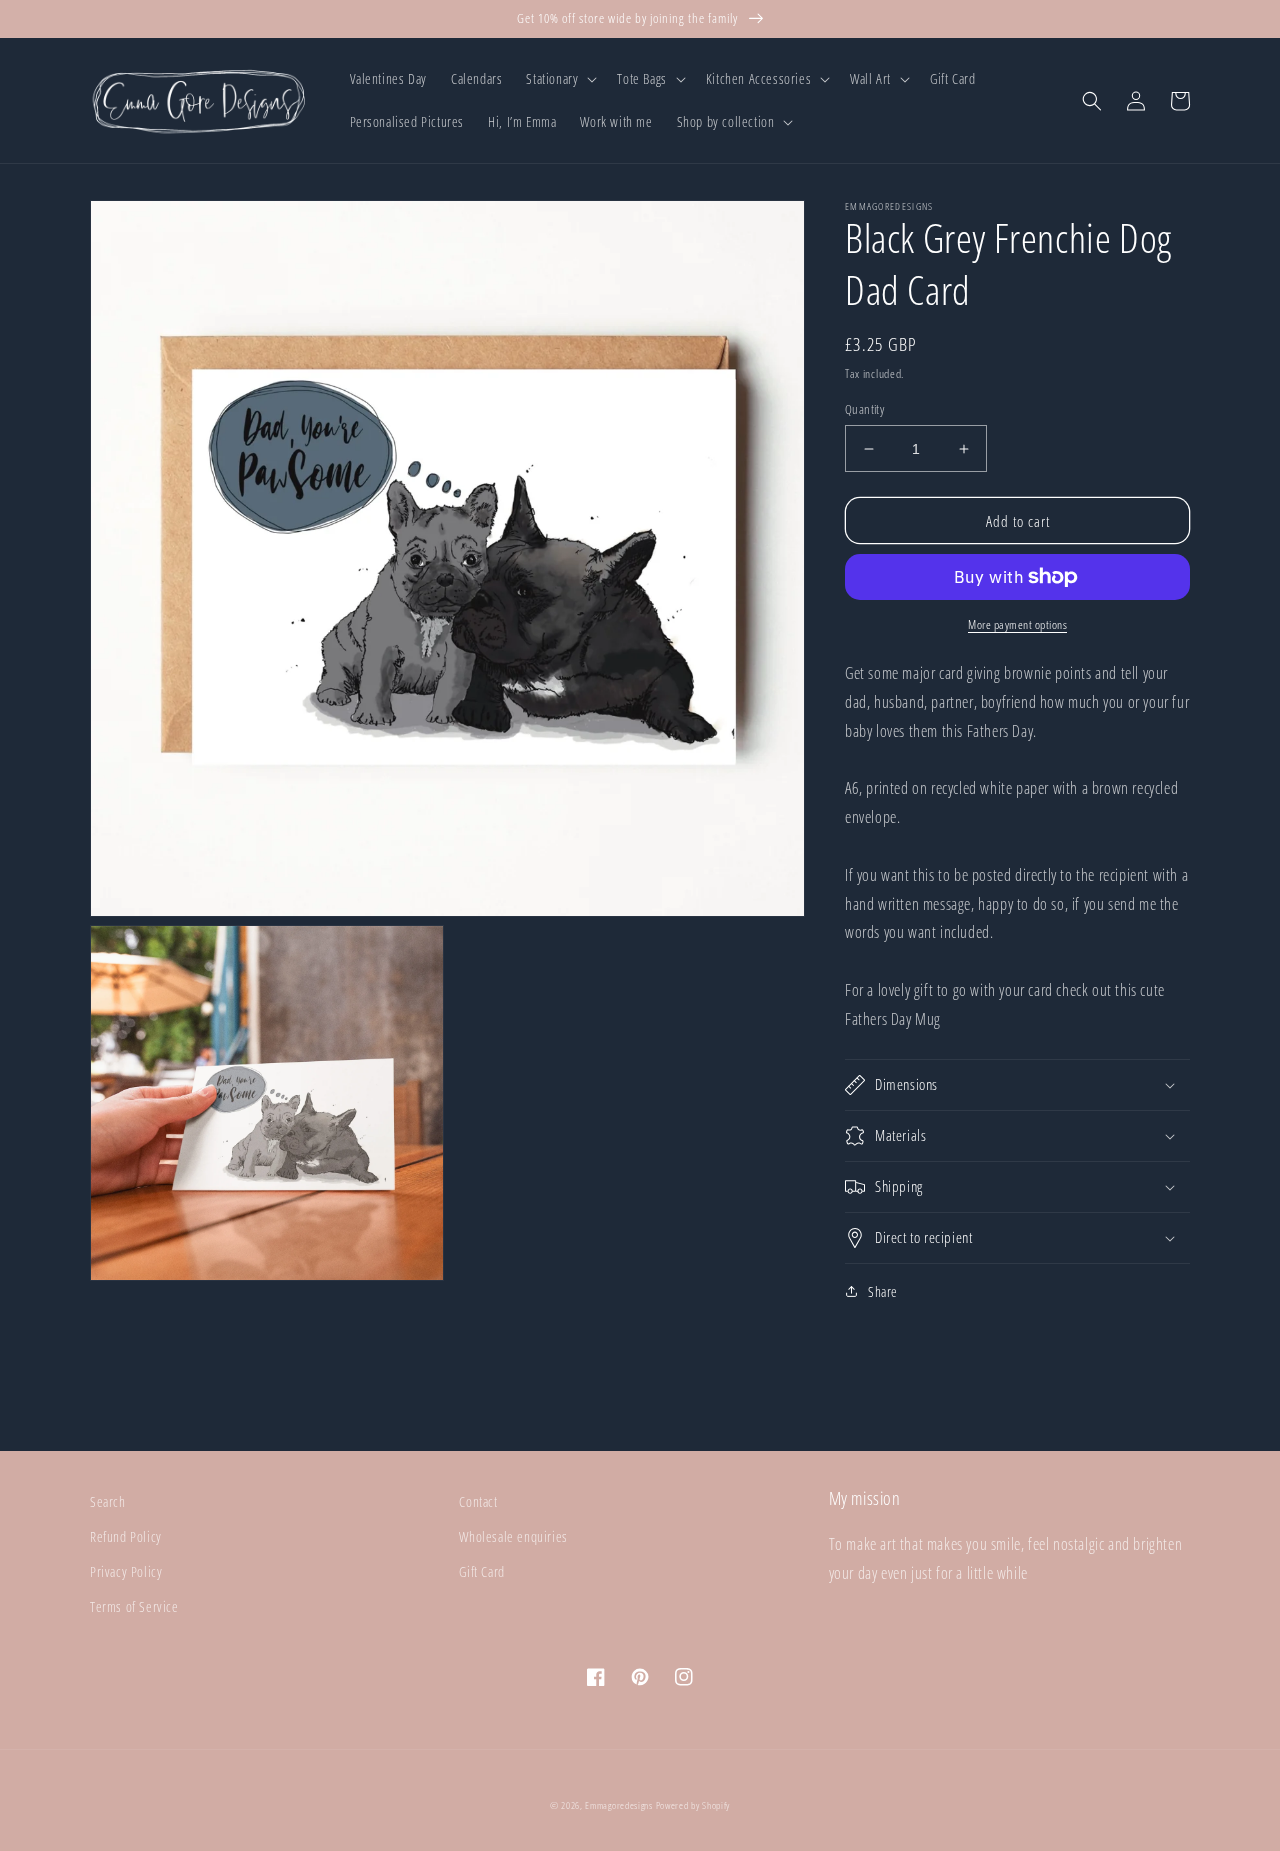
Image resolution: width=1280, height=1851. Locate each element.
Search (108, 1501)
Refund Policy (126, 1536)
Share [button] (883, 1291)
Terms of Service (134, 1606)
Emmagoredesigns (619, 1805)
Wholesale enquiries (513, 1536)
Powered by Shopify (693, 1805)
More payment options (1017, 624)
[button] (559, 79)
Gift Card (481, 1571)
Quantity (864, 409)
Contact (478, 1501)
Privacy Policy (126, 1571)
